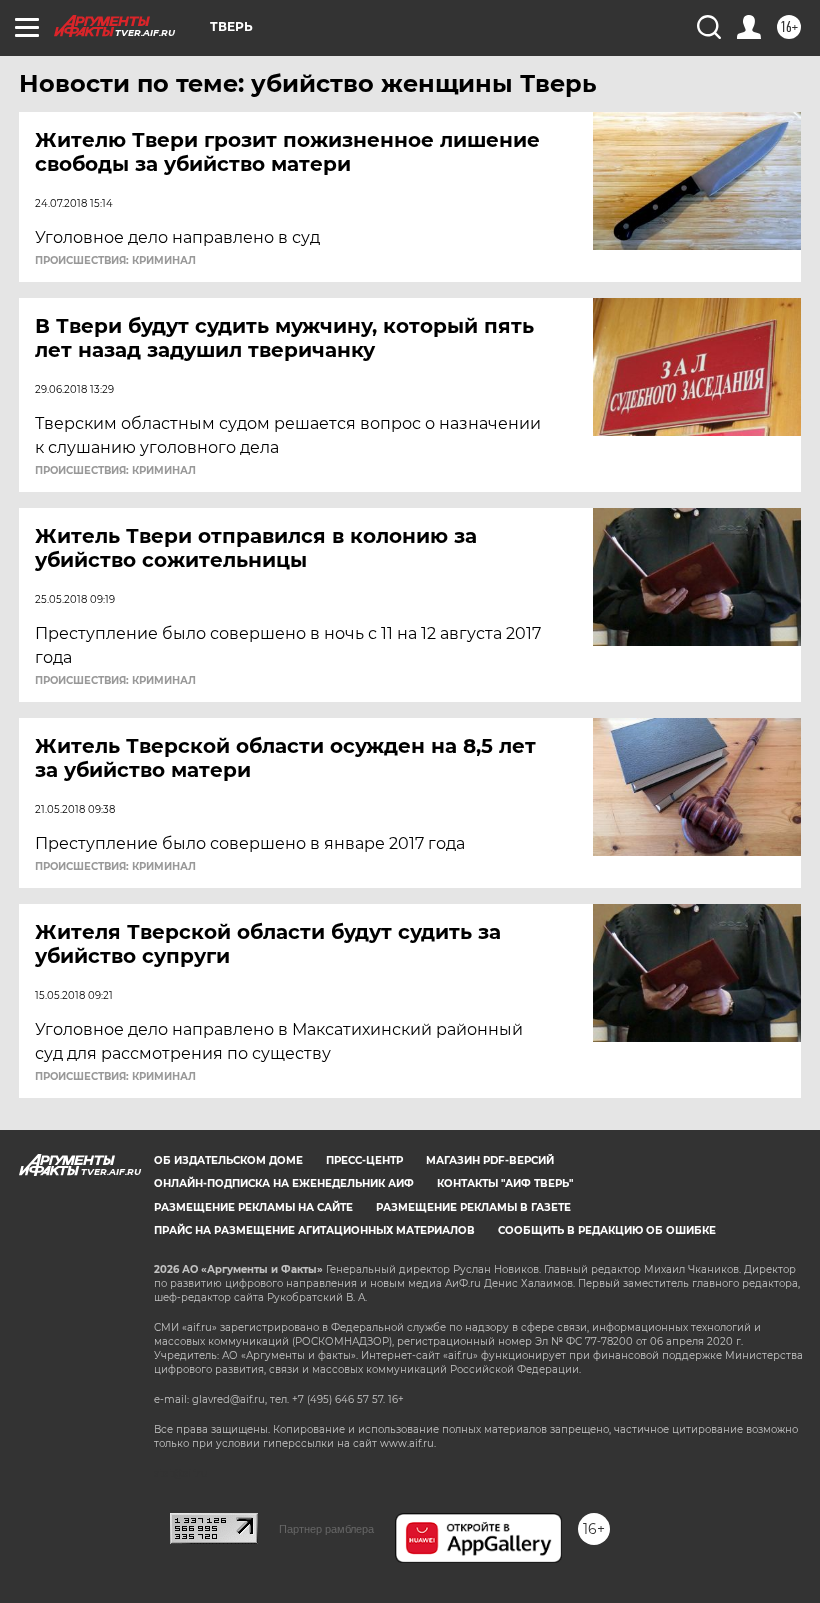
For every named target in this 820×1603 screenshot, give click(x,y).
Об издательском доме (228, 1160)
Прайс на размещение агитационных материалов (314, 1230)
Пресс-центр (364, 1160)
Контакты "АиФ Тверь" (505, 1183)
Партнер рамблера (326, 1529)
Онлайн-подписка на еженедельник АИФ (284, 1183)
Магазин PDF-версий (490, 1160)
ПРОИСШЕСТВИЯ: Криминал (115, 261)
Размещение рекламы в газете (473, 1207)
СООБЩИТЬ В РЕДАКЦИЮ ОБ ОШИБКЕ (607, 1230)
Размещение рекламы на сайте (253, 1207)
